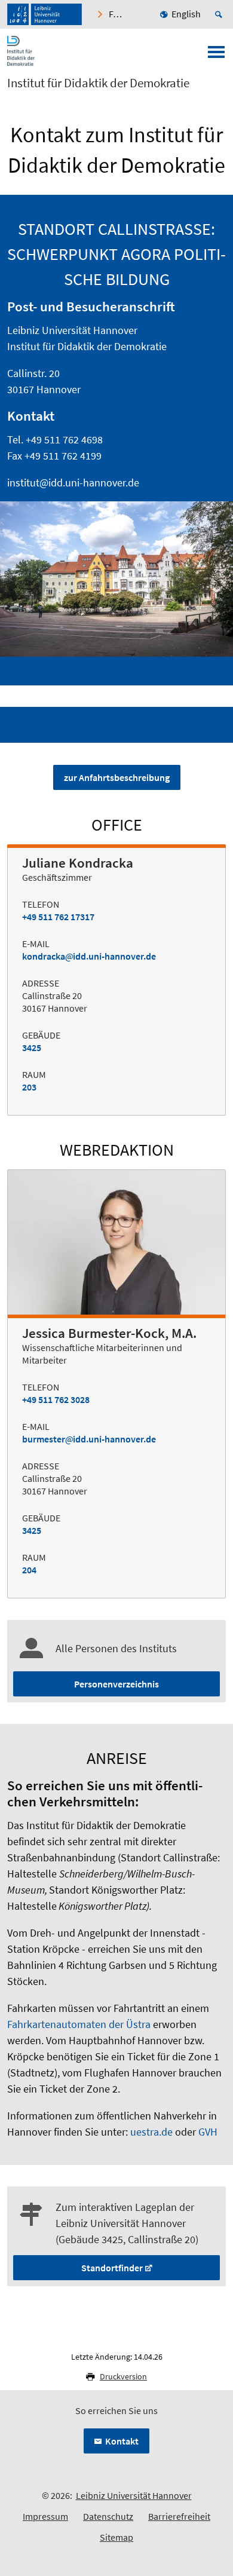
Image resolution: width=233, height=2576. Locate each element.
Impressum (45, 2516)
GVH (208, 2132)
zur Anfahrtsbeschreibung (117, 777)
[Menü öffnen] (216, 56)
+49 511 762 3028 (56, 1399)
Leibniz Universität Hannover (134, 2495)
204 (29, 1570)
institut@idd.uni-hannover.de (73, 483)
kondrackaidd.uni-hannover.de (89, 956)
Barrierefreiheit (179, 2516)
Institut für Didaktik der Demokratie (98, 83)
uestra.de (151, 2132)
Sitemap (116, 2537)
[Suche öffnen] (220, 14)
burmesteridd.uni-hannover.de (89, 1439)
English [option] (186, 14)
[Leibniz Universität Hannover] (45, 14)
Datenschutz (108, 2516)
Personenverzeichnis (116, 1684)
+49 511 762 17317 (58, 917)
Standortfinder (112, 2268)
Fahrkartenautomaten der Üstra (79, 2024)
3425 (32, 1047)
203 (29, 1087)
